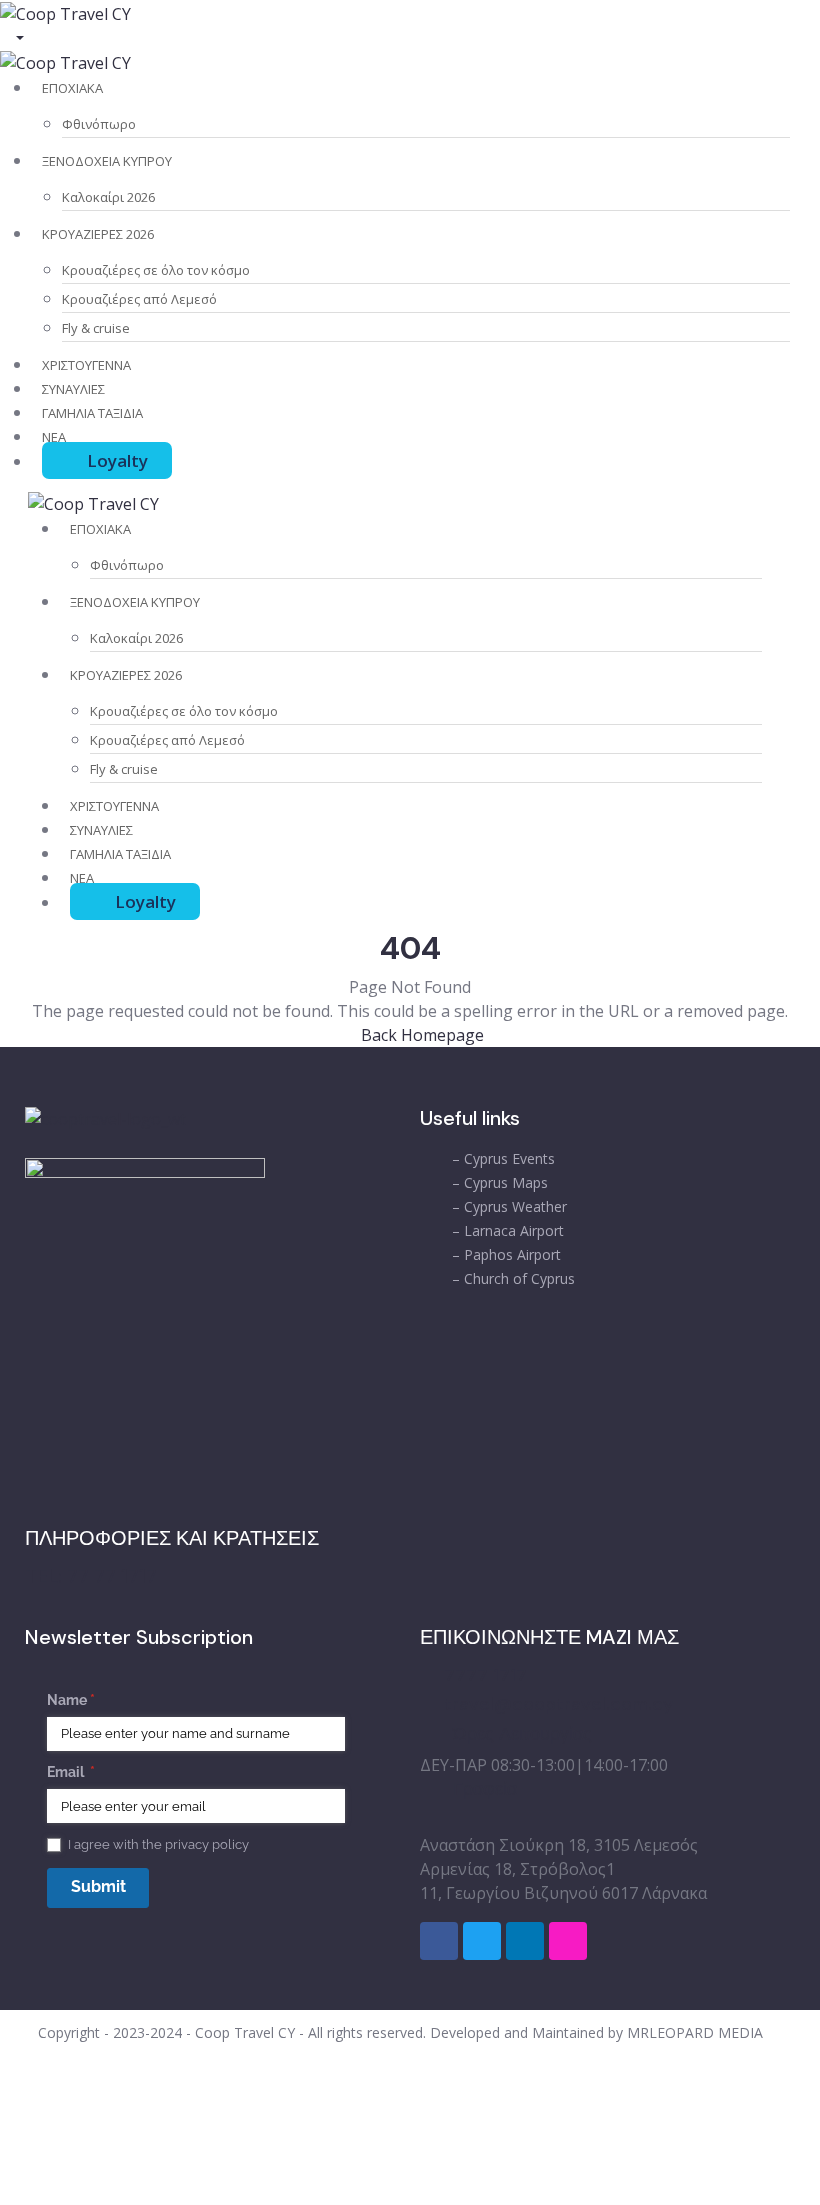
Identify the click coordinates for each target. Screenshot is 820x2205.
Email (99, 1772)
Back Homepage (420, 1035)
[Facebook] (439, 1941)
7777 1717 (485, 1675)
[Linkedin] (525, 1941)
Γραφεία (485, 1789)
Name (99, 1700)
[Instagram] (568, 1941)
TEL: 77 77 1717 (91, 1576)
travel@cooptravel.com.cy (558, 1704)
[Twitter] (482, 1941)
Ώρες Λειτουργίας (522, 1734)
